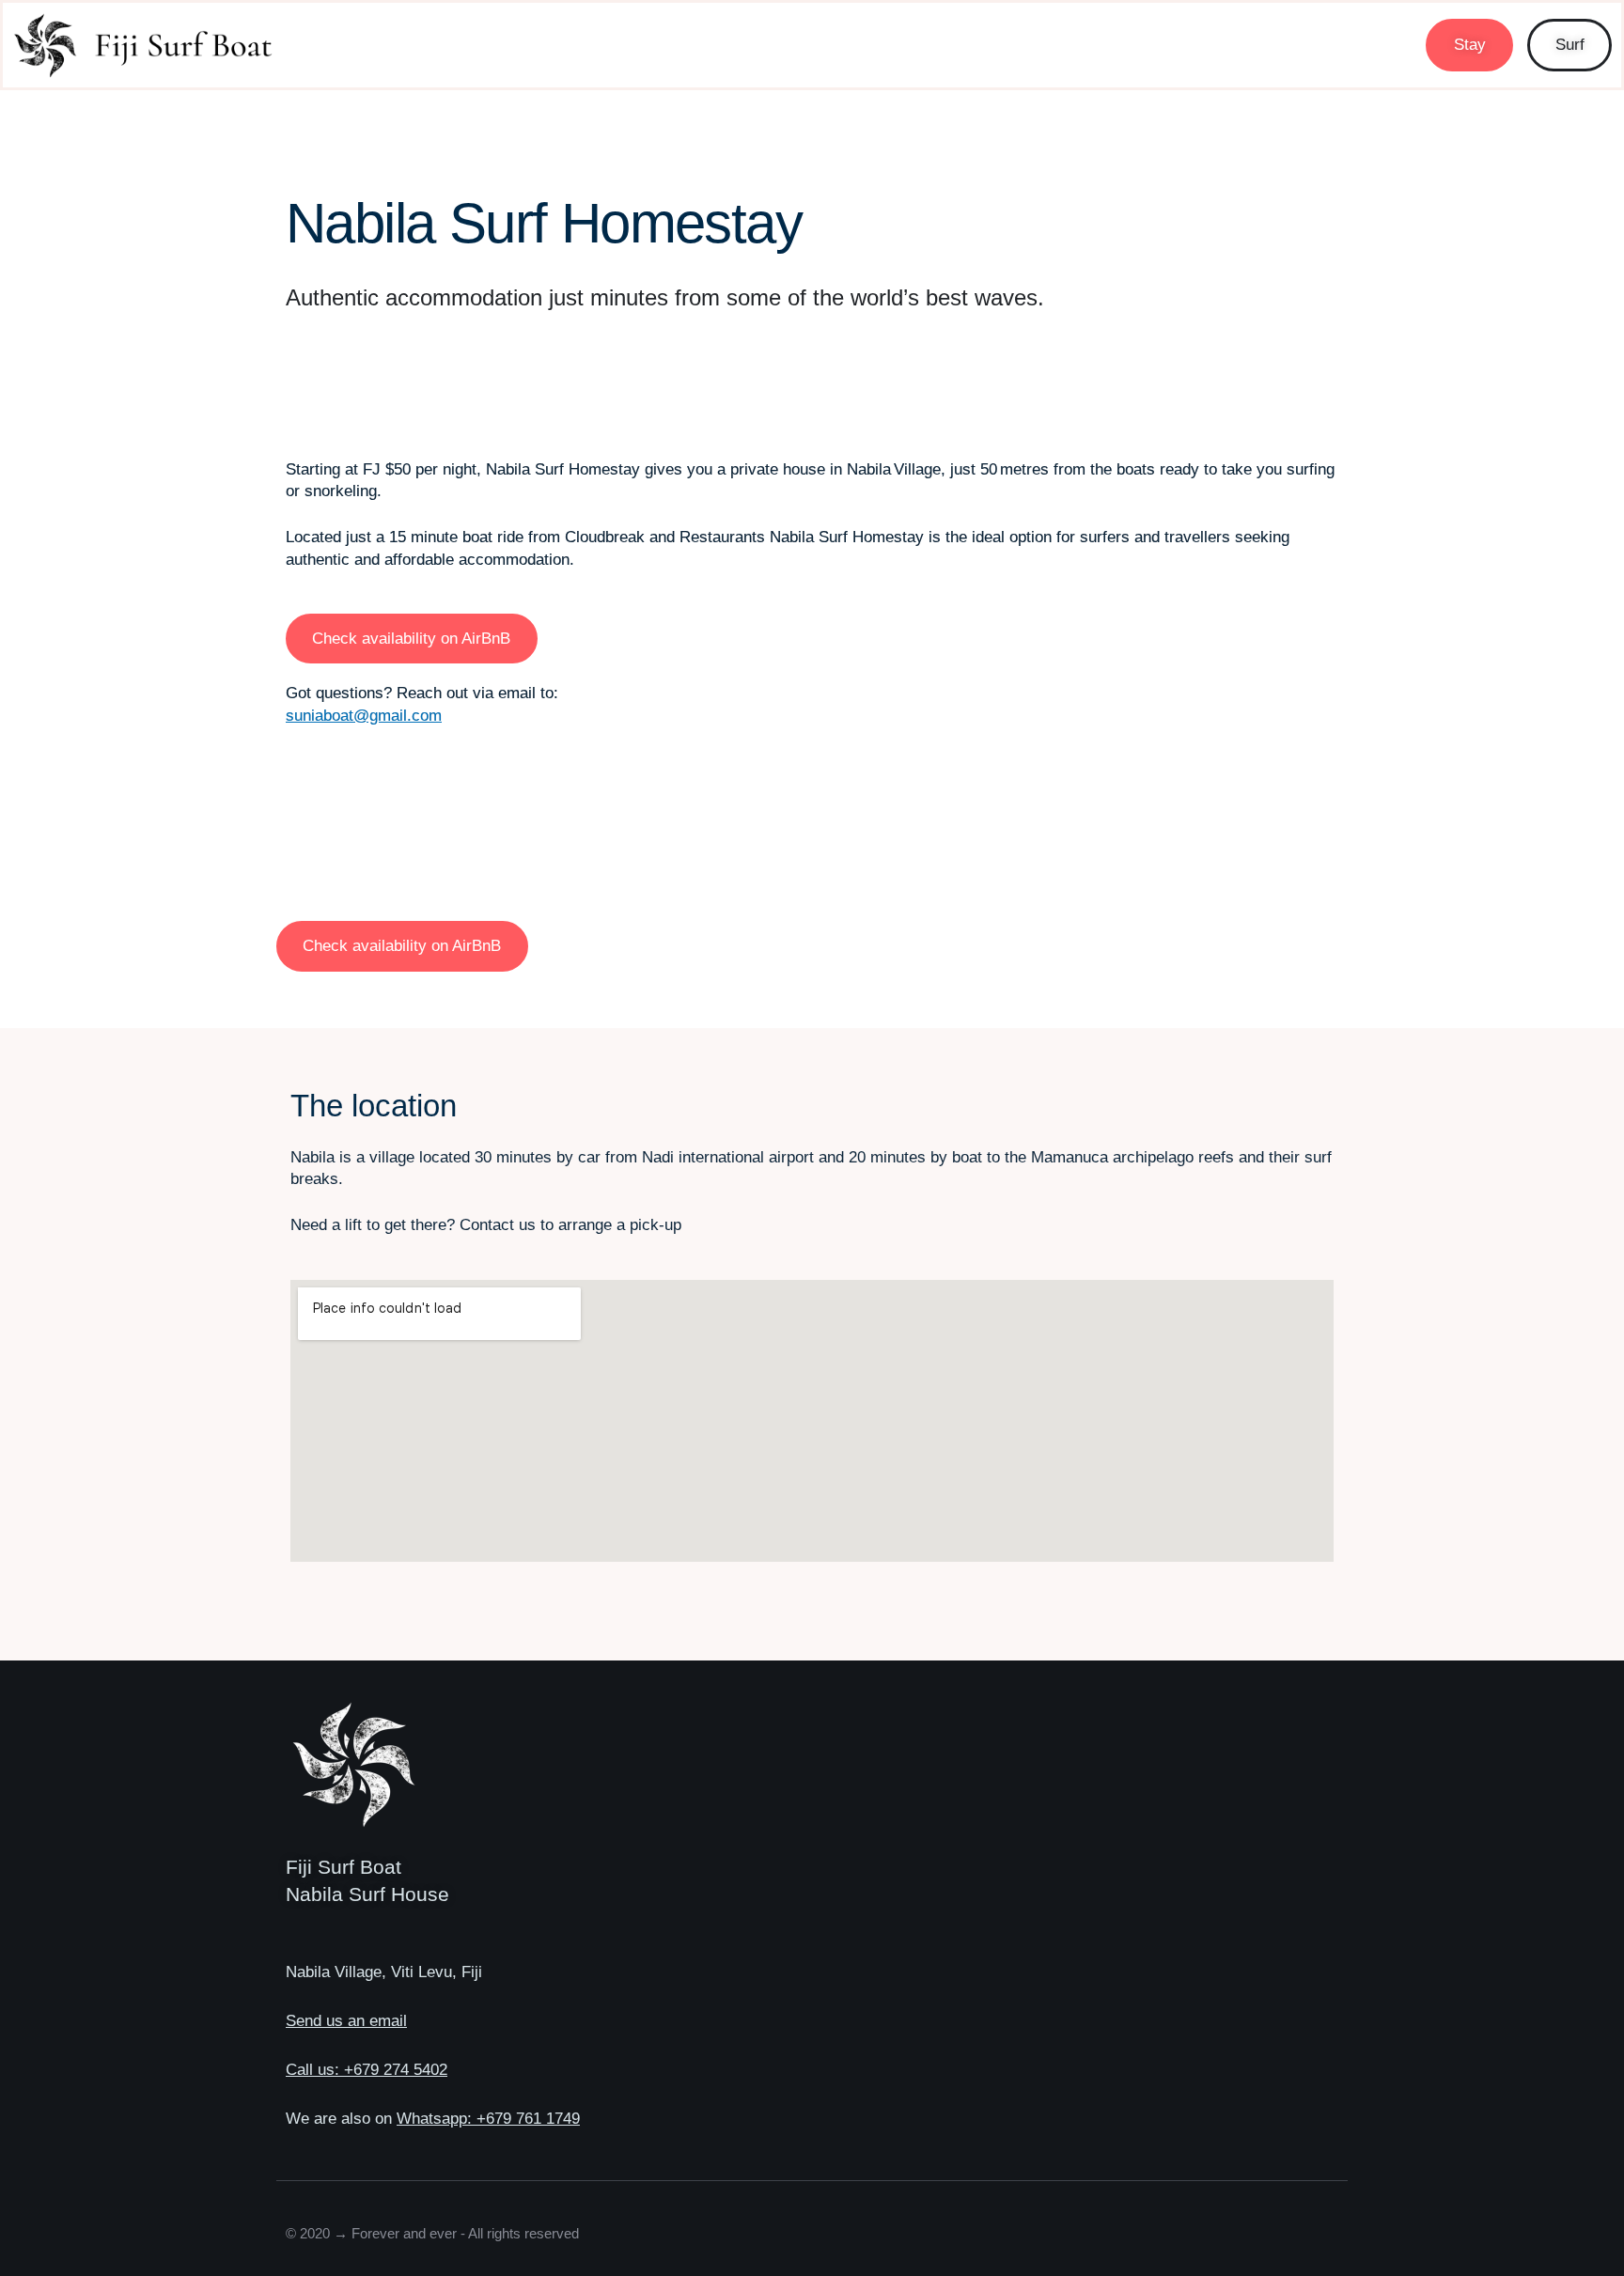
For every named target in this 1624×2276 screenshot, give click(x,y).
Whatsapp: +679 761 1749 (488, 2118)
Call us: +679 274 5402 (367, 2069)
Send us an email (346, 2020)
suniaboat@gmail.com (364, 715)
